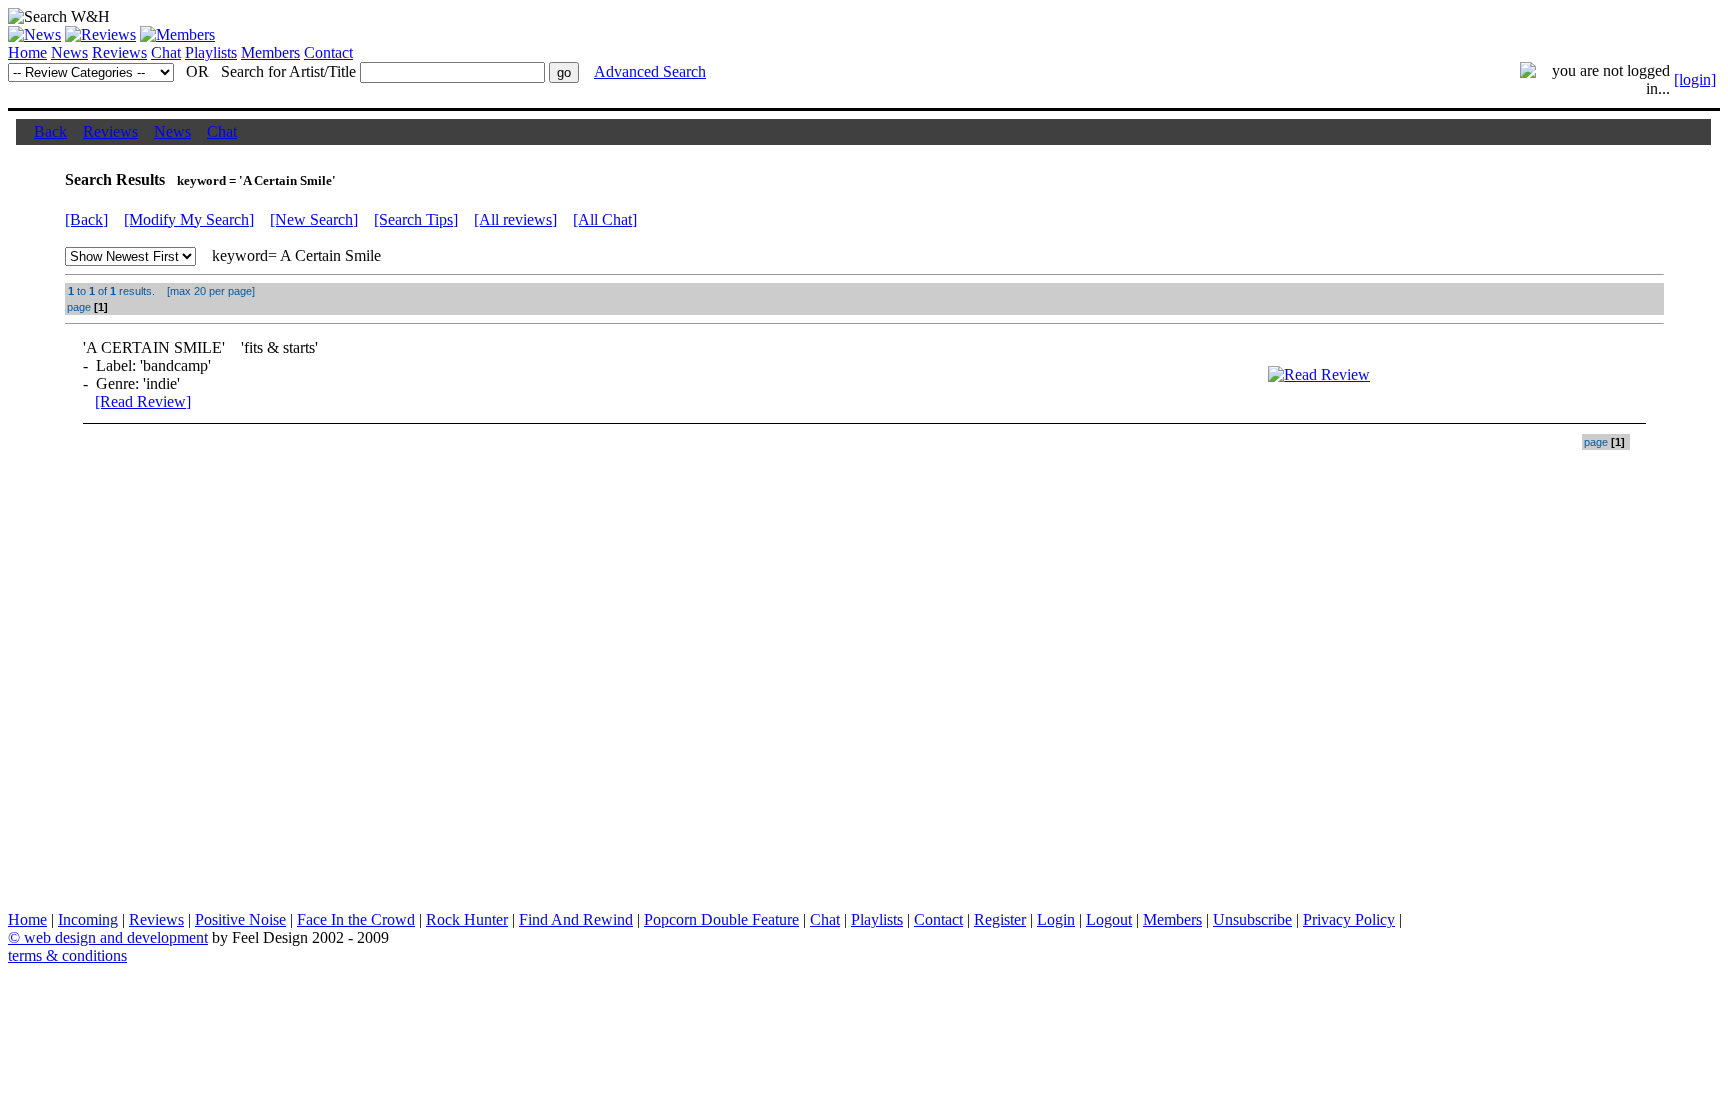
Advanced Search (650, 71)
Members (270, 52)
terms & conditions (67, 955)
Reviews (119, 52)
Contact (328, 52)
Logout (1109, 919)
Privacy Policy (1349, 919)
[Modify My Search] (189, 219)
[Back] (86, 219)
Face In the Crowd (356, 919)
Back (50, 131)
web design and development (116, 937)
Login (1056, 919)
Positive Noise (240, 919)
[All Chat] (605, 219)
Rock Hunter (467, 919)
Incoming (88, 919)
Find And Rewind (576, 919)
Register (1000, 919)
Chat (166, 52)
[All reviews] (515, 219)
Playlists (211, 52)
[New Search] (314, 219)
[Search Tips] (416, 219)
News (69, 52)
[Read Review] (143, 401)
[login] (1695, 79)
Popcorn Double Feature (721, 919)
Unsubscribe (1252, 919)
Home (27, 52)
